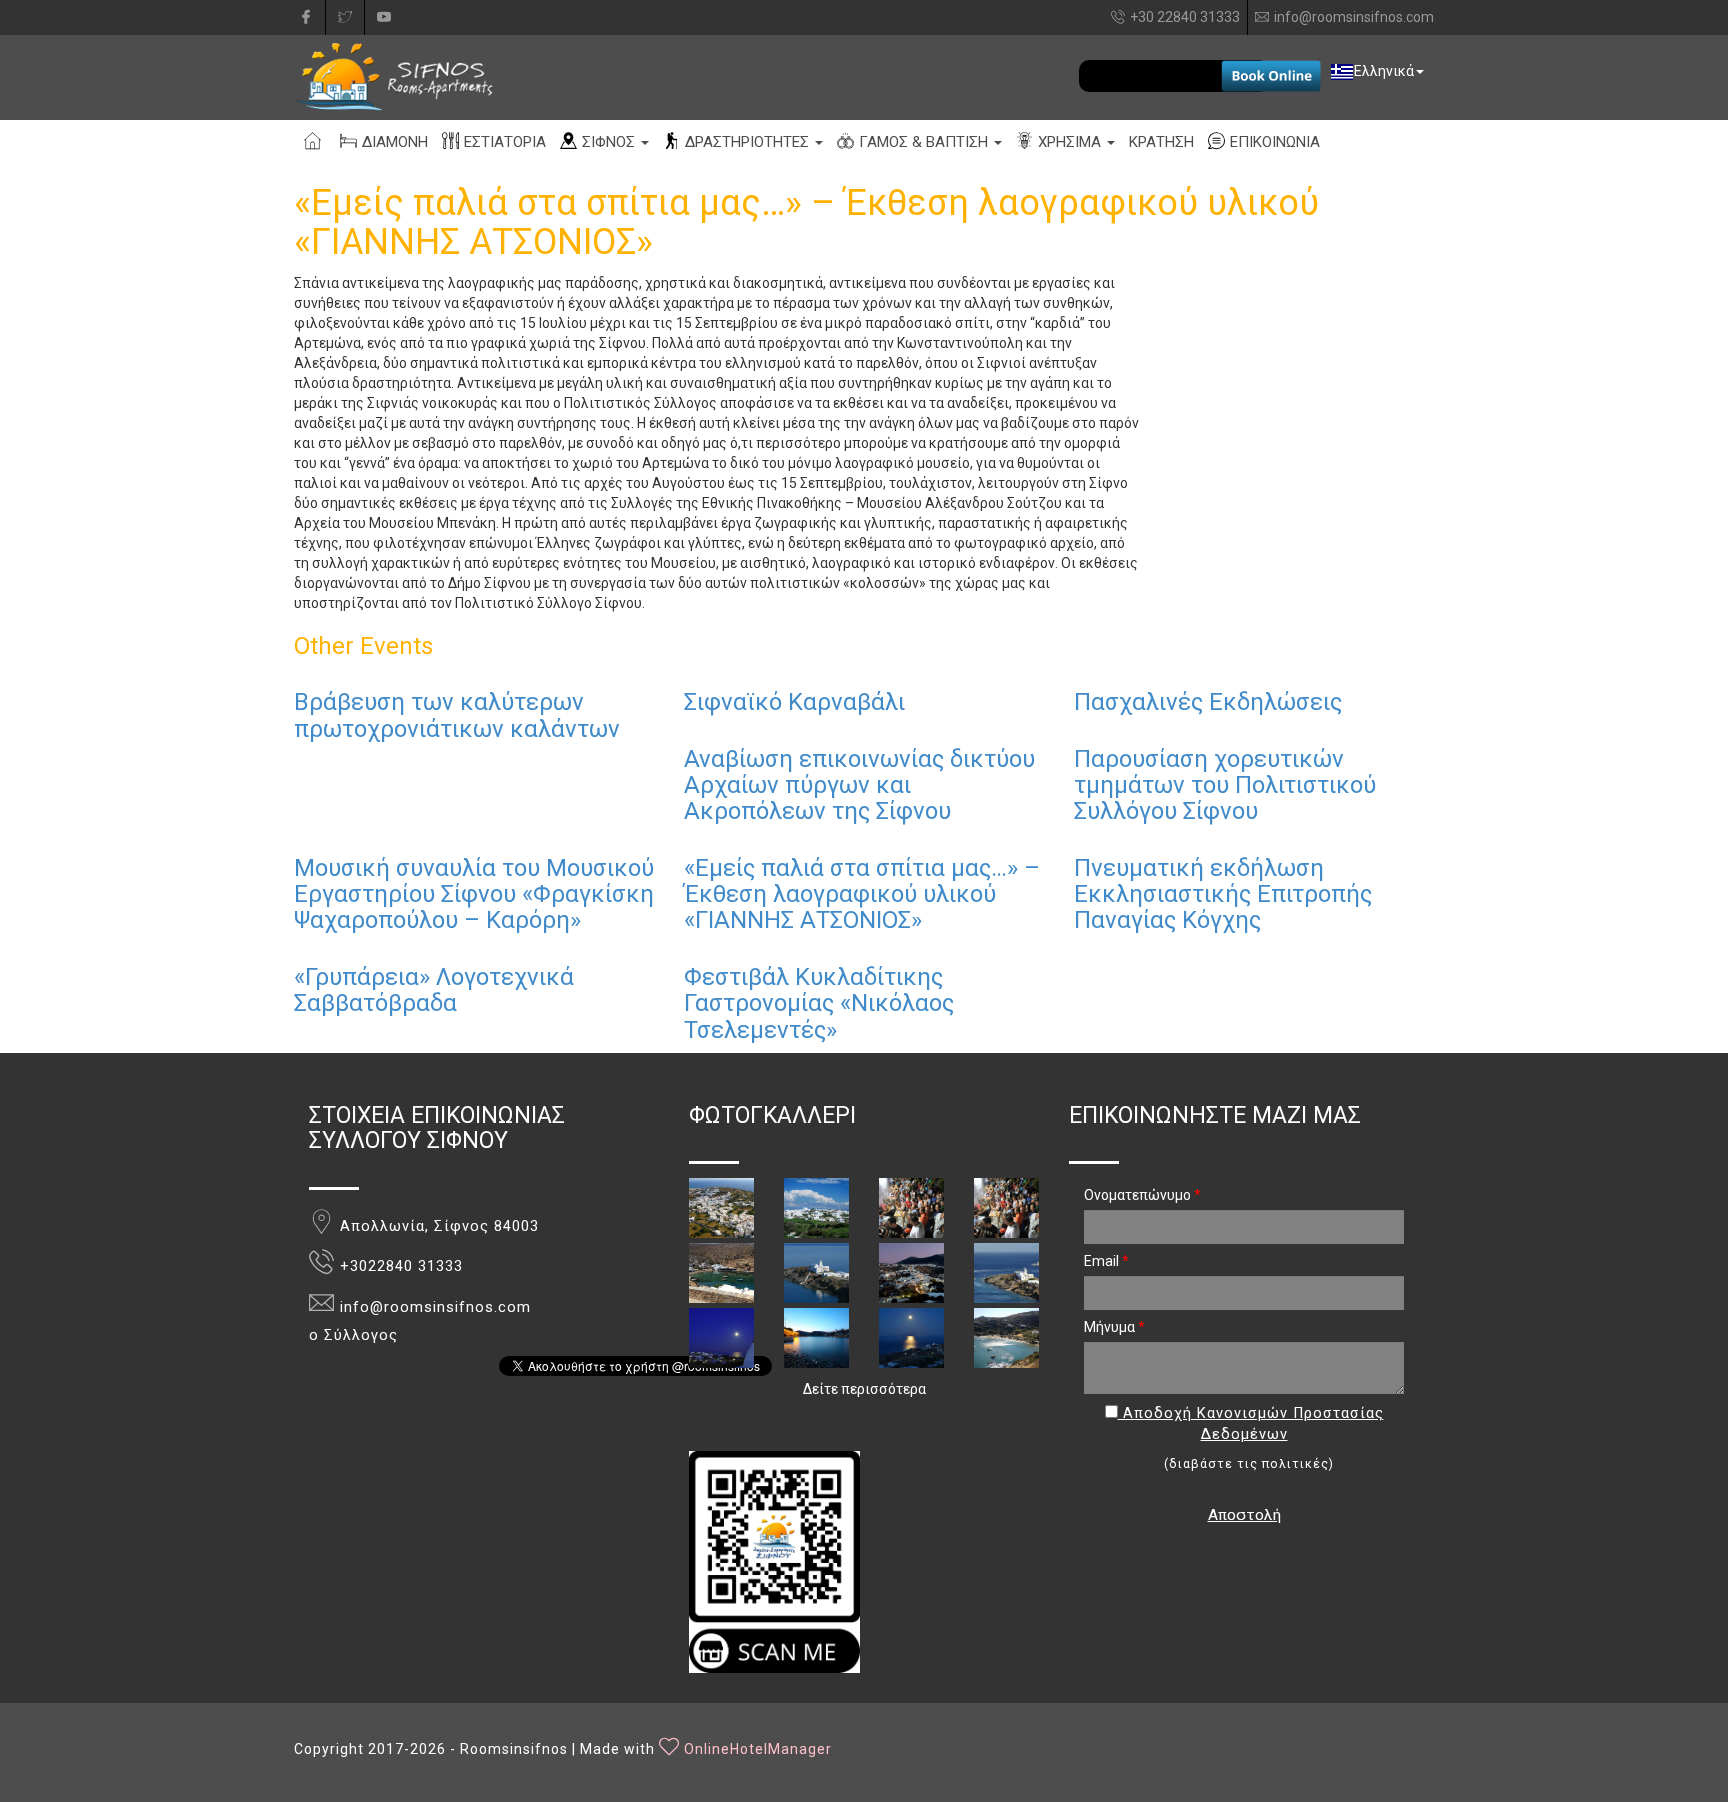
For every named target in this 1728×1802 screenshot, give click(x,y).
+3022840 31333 (401, 1266)
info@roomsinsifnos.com (1354, 17)
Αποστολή (1244, 1515)
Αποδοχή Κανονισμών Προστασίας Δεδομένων (1251, 1424)
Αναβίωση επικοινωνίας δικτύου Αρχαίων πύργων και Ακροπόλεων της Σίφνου (859, 785)
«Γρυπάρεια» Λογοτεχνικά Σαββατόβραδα (434, 990)
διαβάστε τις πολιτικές (1249, 1464)
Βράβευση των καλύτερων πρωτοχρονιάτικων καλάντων (457, 715)
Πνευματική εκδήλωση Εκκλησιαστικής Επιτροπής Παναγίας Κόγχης (1223, 894)
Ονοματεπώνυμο (1142, 1195)
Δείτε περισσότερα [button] (864, 1389)
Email (1106, 1261)
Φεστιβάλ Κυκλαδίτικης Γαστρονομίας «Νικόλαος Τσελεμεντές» (819, 1003)
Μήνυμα (1114, 1327)
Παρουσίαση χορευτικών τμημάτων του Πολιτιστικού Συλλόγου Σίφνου (1225, 785)
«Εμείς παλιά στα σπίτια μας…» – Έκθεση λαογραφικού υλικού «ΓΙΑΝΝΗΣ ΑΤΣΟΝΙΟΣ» (862, 894)
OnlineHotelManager (758, 1749)
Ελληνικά (1384, 71)
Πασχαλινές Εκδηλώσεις (1208, 702)
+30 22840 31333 (1185, 17)
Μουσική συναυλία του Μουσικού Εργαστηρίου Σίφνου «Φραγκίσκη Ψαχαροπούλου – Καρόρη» (474, 894)
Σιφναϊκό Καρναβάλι (794, 702)
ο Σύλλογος (353, 1335)
